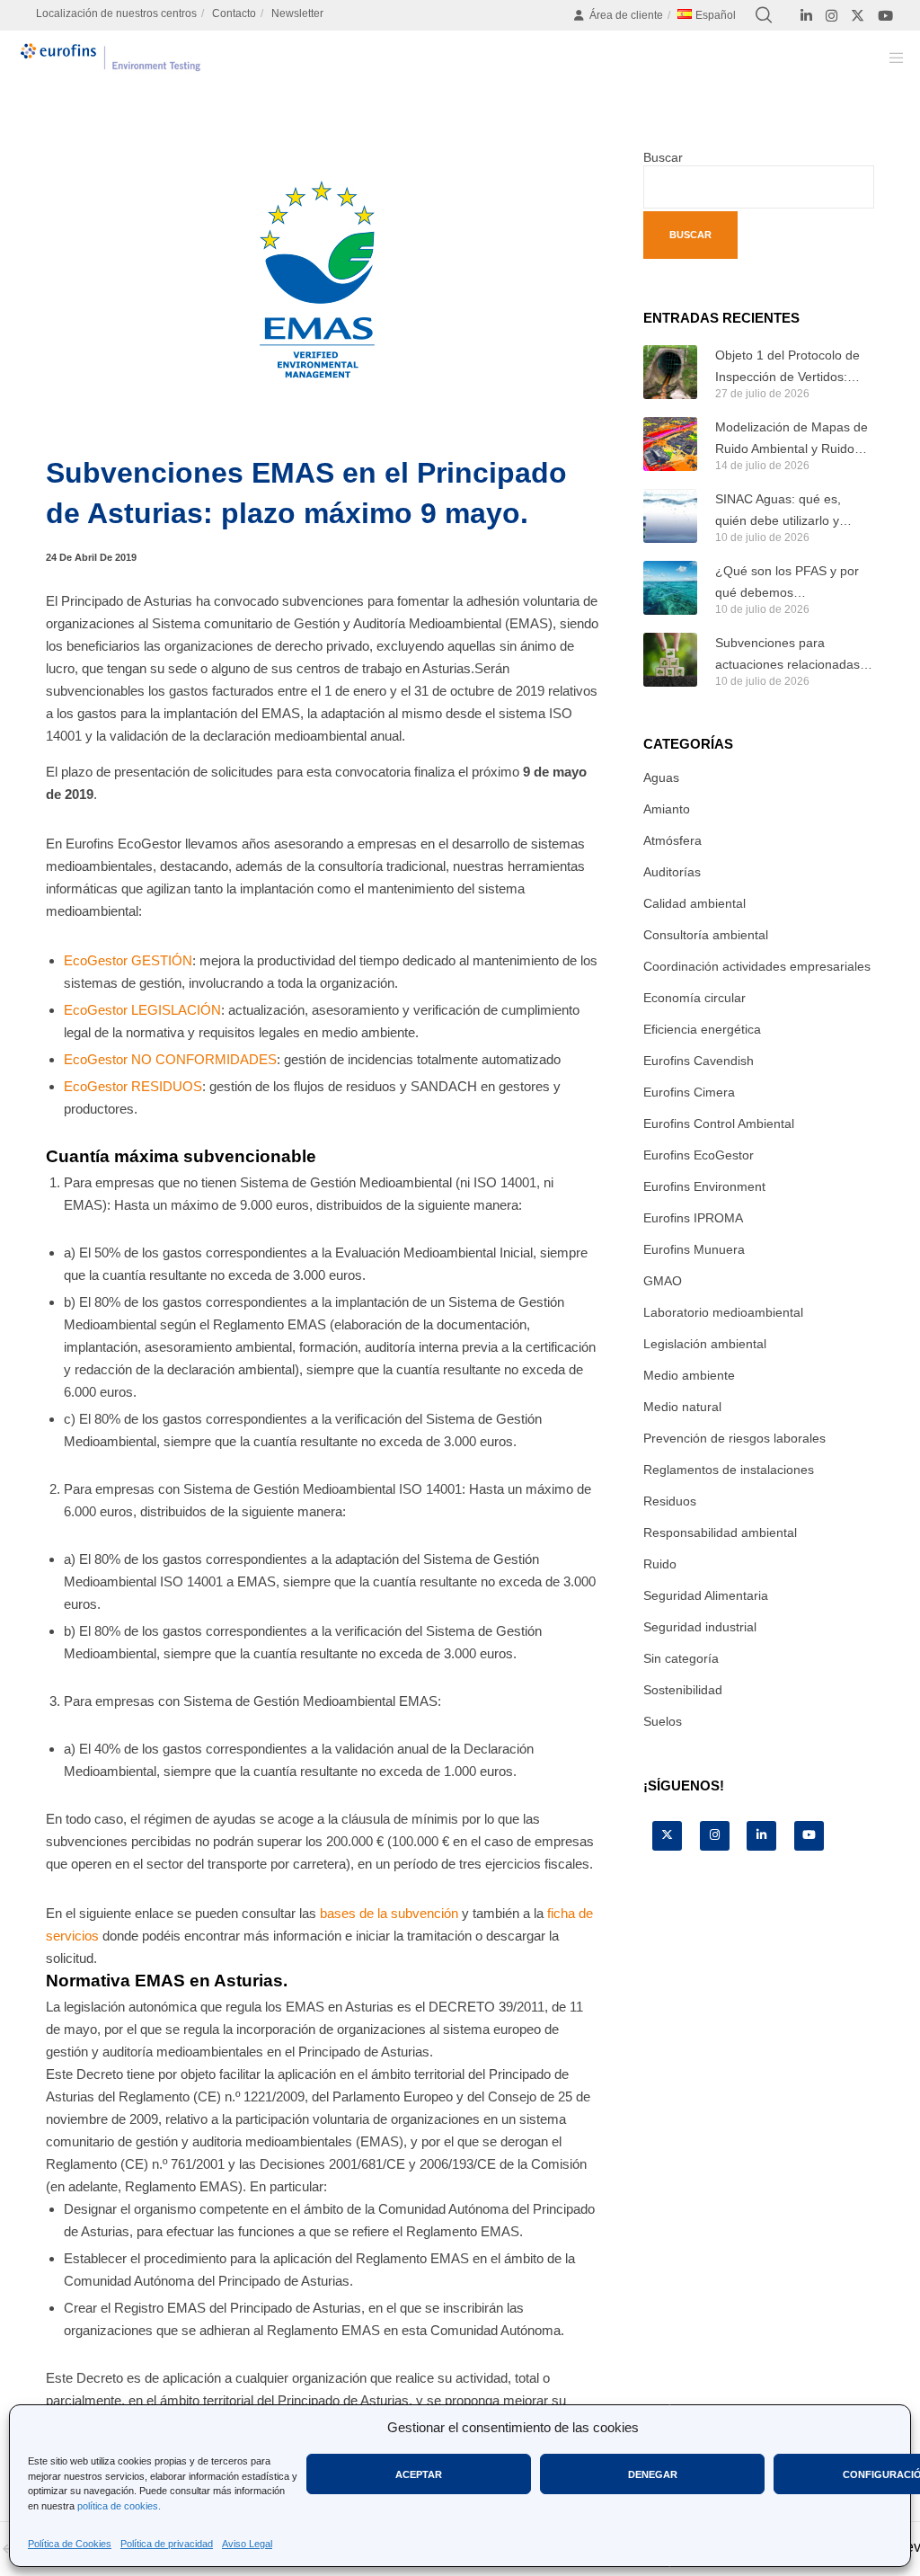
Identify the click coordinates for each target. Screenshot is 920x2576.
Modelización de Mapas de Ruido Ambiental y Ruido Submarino (792, 440)
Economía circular (694, 998)
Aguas (661, 777)
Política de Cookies (70, 2544)
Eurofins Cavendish (699, 1061)
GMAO (663, 1281)
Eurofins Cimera (689, 1092)
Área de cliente (626, 15)
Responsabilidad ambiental (720, 1532)
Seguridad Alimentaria (706, 1595)
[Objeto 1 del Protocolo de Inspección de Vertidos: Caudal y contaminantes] (670, 372)
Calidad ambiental (694, 903)
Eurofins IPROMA (693, 1218)
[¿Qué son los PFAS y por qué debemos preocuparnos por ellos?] (670, 588)
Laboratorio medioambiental (723, 1312)
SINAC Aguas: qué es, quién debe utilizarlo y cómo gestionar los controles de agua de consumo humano (778, 511)
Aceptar (419, 2474)
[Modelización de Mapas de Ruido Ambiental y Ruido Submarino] (670, 444)
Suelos (663, 1721)
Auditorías (672, 872)
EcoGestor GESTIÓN (128, 960)
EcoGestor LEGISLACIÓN (142, 1010)
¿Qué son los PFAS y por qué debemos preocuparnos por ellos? (787, 583)
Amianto (667, 809)
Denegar (653, 2474)
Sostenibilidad (683, 1690)
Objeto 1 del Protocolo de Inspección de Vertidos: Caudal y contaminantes (787, 368)
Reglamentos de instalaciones (729, 1470)
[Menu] (890, 58)
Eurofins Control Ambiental (719, 1124)
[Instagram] (832, 16)
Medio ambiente (689, 1375)
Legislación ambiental (705, 1344)
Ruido (660, 1564)
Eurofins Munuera (694, 1249)
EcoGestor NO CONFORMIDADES (170, 1059)
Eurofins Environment (704, 1186)
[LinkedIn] (806, 16)
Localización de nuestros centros (116, 13)
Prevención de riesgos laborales (734, 1438)
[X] (858, 16)
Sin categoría (681, 1658)
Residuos (670, 1501)
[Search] (764, 15)
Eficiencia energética (702, 1029)
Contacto (234, 13)
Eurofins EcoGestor (699, 1155)
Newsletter (297, 13)
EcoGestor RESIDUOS (133, 1086)
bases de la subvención (391, 1913)
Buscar (663, 157)
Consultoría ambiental (706, 935)
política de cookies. (119, 2506)
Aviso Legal (247, 2544)
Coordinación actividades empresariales (757, 966)
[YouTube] (885, 16)
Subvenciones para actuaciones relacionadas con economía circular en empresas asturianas (787, 655)
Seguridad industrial (700, 1627)
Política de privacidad (167, 2544)
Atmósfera (672, 840)
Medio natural (682, 1407)
